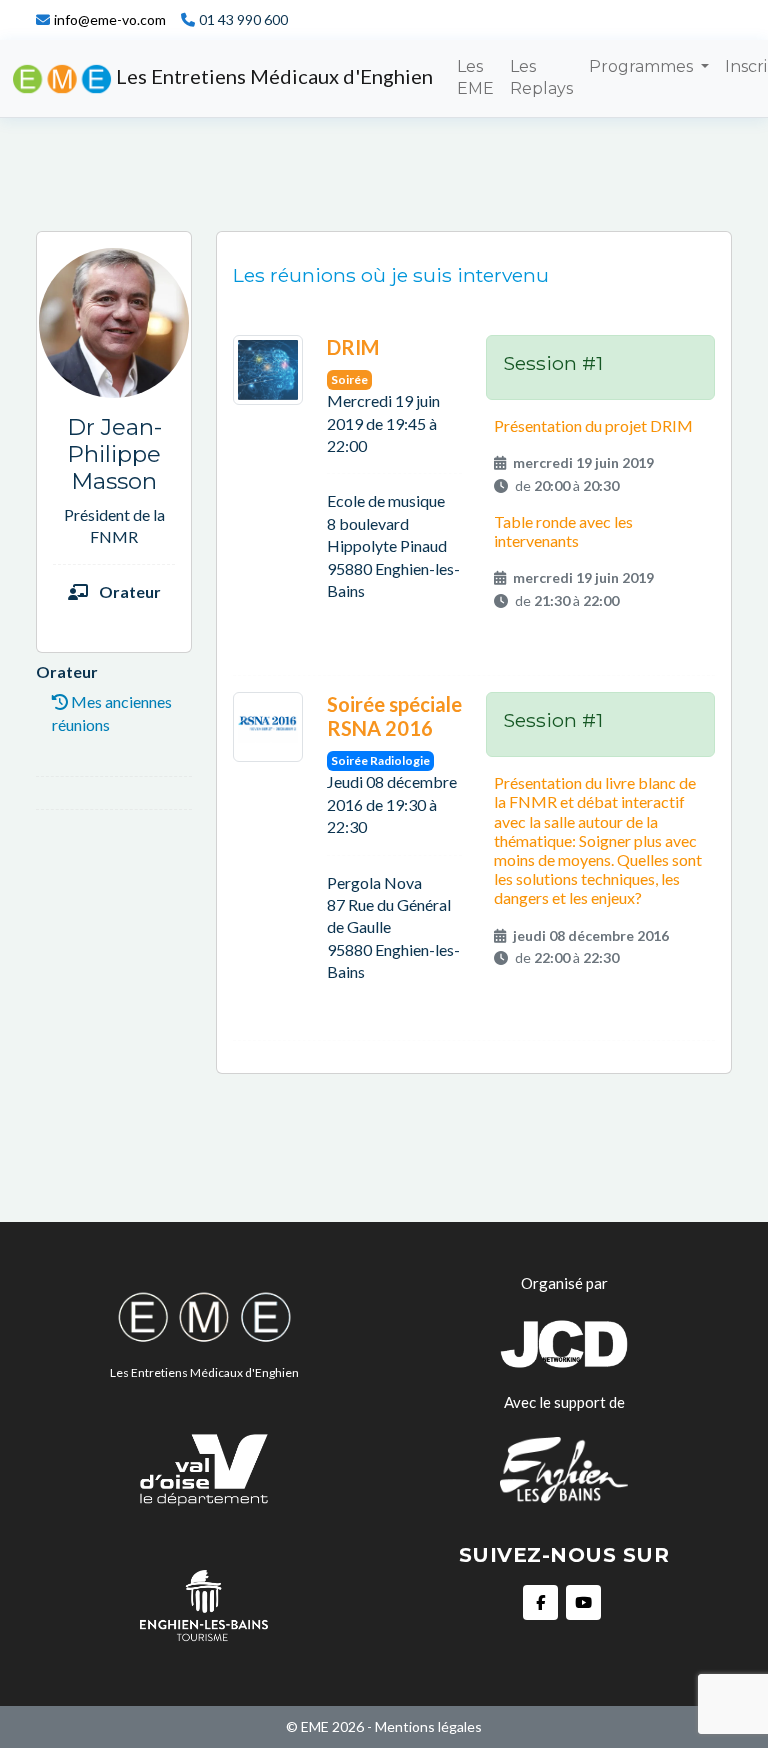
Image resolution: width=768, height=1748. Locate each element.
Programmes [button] (643, 66)
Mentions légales (428, 1726)
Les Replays (541, 77)
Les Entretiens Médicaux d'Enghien (272, 76)
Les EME (475, 77)
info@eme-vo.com (110, 20)
